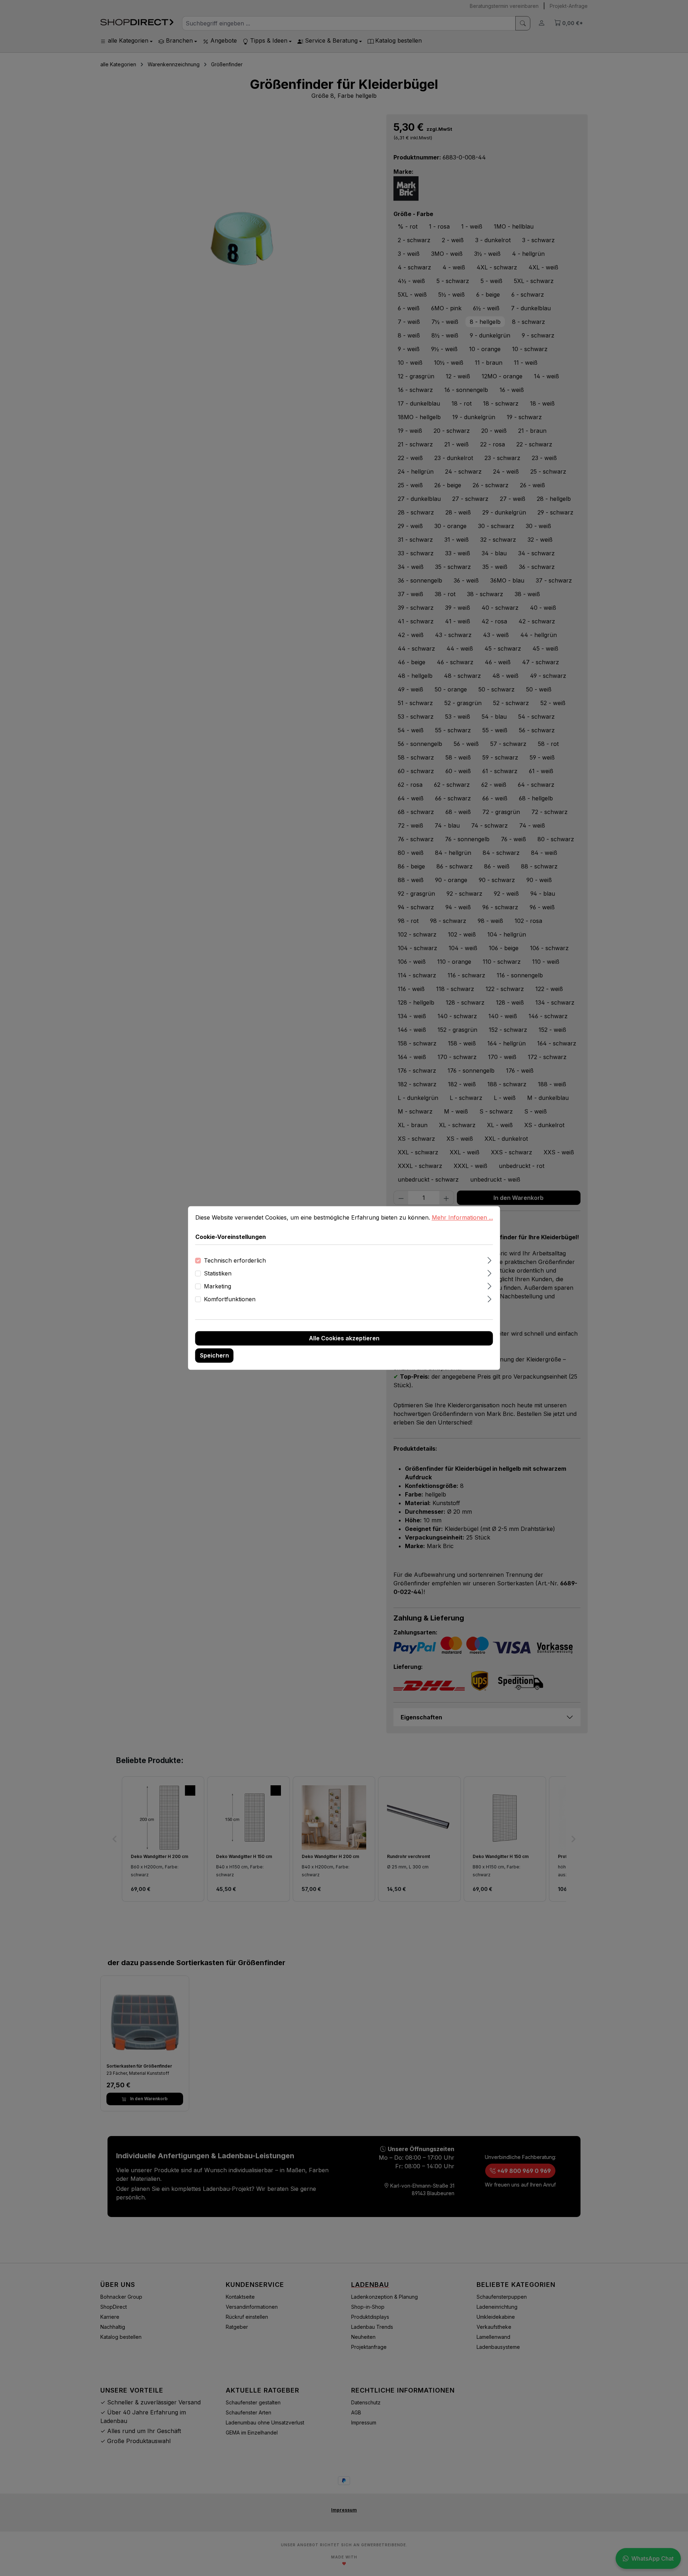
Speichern (214, 1356)
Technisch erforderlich (235, 1261)
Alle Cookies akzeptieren (344, 1339)
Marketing (218, 1287)
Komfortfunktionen (230, 1299)
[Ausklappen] (489, 1260)
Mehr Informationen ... (462, 1217)
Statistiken (218, 1274)
